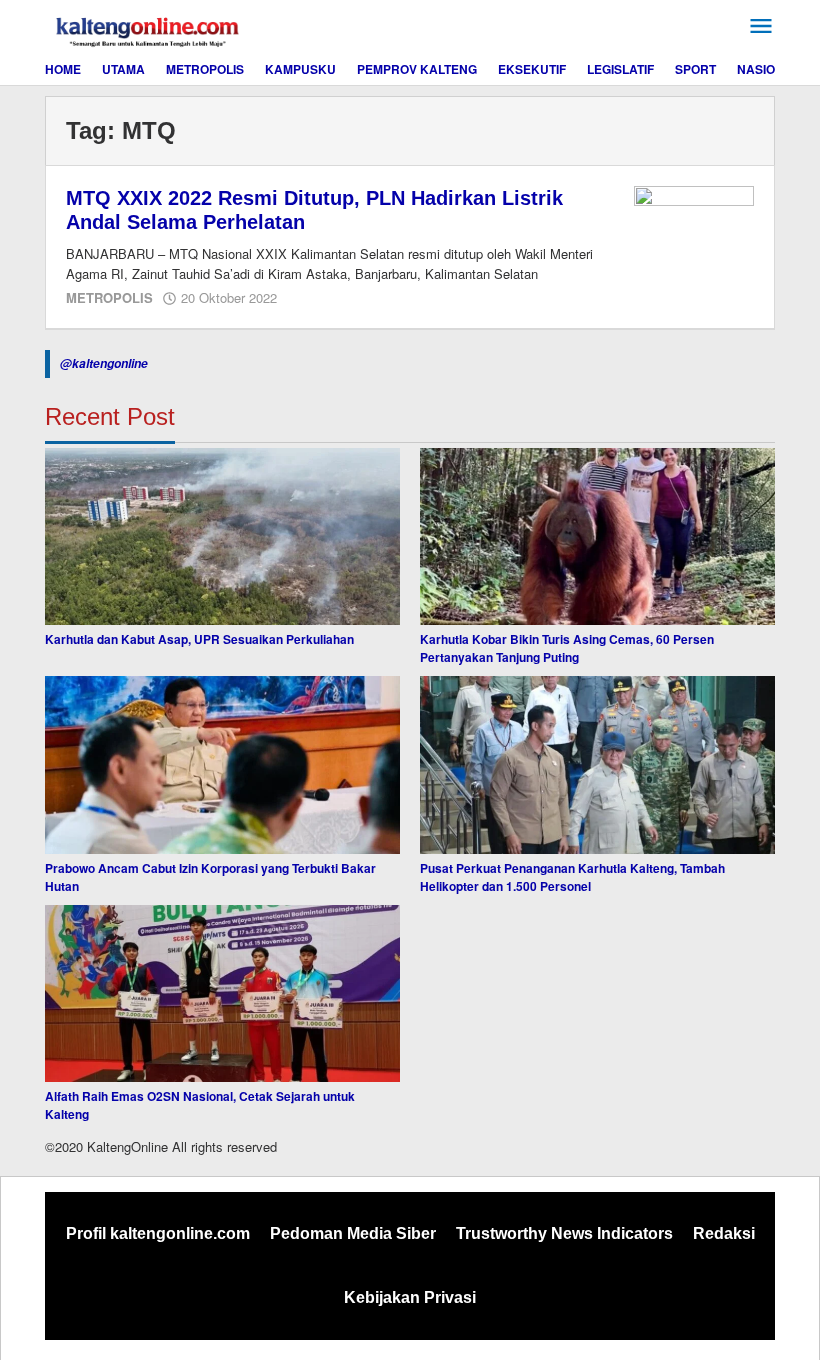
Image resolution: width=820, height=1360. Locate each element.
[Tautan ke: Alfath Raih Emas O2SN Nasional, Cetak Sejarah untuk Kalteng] (222, 994)
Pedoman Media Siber (353, 1233)
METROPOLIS (109, 297)
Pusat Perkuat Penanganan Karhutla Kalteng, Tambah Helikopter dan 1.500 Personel (572, 877)
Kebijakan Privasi (410, 1297)
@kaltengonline (104, 363)
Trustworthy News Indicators (564, 1233)
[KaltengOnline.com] (149, 29)
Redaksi (724, 1233)
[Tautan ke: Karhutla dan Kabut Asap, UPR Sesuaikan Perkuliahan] (222, 537)
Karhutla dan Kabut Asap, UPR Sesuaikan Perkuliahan (199, 639)
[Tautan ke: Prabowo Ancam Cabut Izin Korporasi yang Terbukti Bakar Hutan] (222, 765)
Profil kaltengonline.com (158, 1233)
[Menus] (761, 26)
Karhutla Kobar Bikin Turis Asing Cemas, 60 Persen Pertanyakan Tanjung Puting (567, 648)
